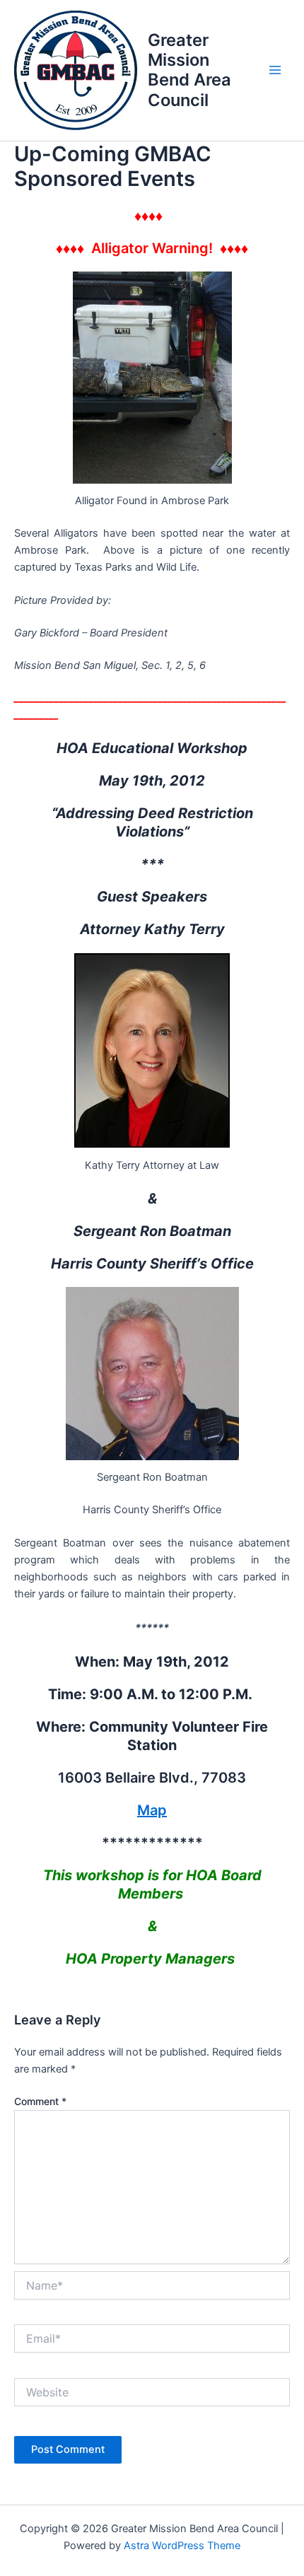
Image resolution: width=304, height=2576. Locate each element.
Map (152, 1810)
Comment (40, 2101)
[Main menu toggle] (275, 71)
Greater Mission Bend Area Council (189, 70)
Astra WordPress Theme (182, 2546)
